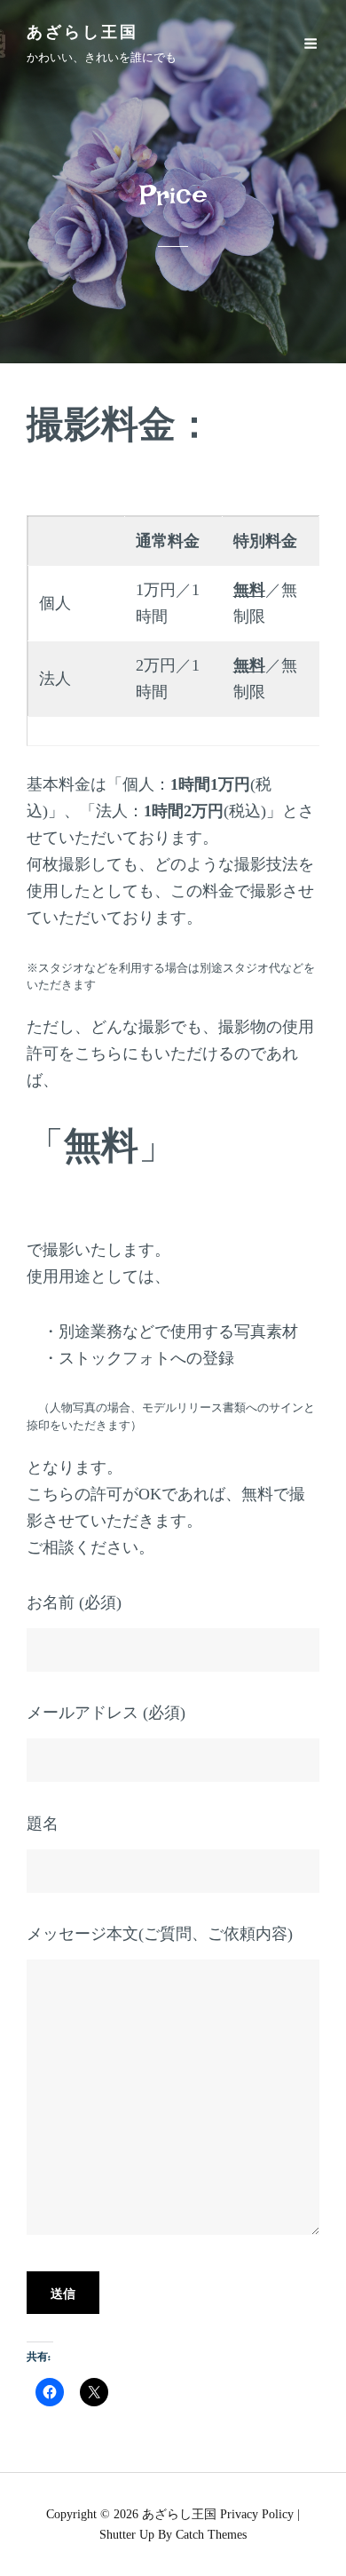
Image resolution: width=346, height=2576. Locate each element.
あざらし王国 (83, 36)
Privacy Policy (257, 2514)
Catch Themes (211, 2535)
